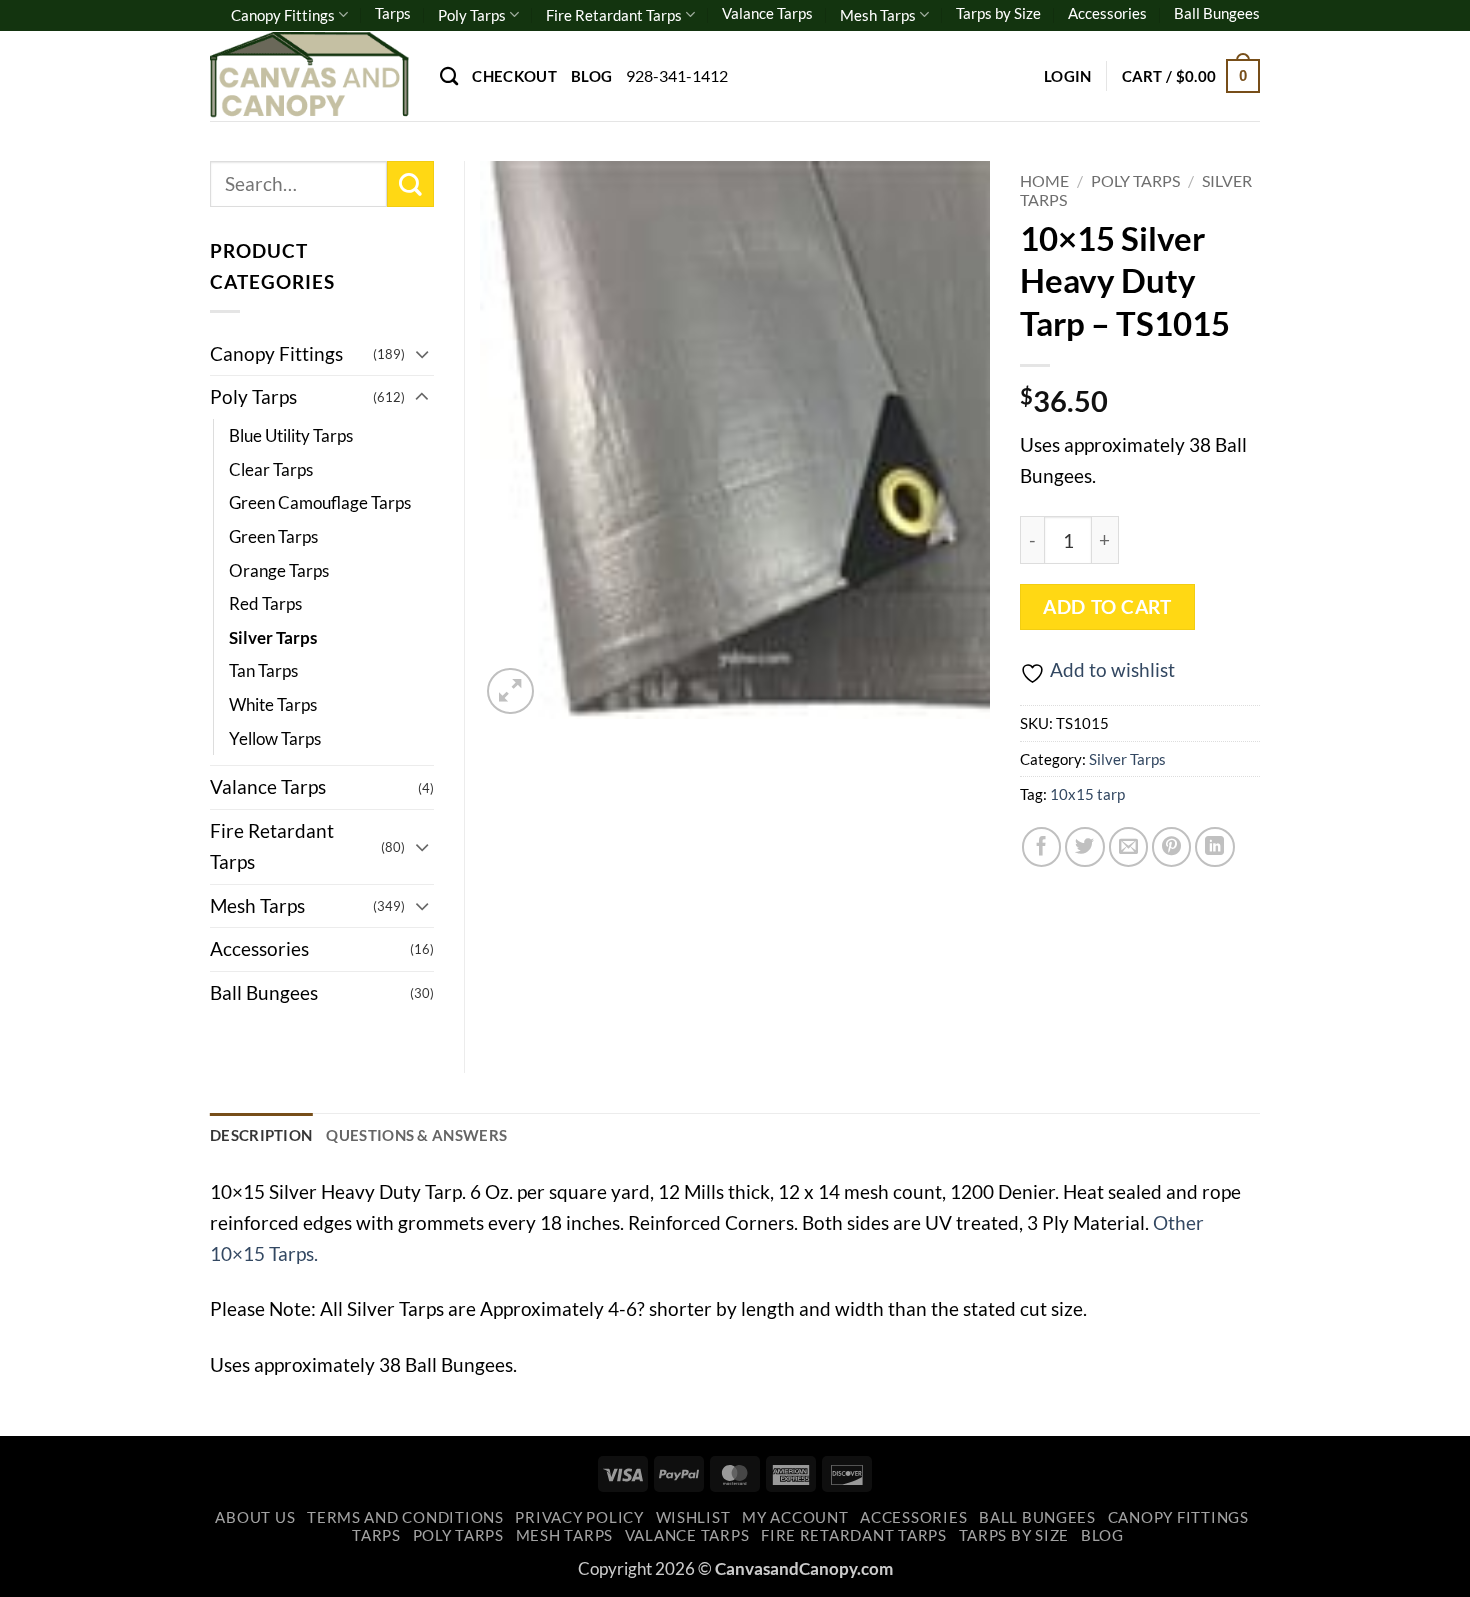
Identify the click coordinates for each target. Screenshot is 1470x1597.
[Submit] (410, 184)
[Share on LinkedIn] (1215, 847)
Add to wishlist (1112, 669)
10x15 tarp (1087, 794)
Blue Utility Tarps (291, 435)
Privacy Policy (579, 1517)
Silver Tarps (1127, 759)
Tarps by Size (998, 13)
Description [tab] (261, 1135)
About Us (255, 1517)
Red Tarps (265, 603)
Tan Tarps (263, 670)
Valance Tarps (767, 13)
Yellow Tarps (275, 738)
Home (1044, 180)
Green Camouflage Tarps (320, 502)
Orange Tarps (279, 570)
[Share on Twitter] (1085, 847)
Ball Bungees (1217, 13)
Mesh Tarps (878, 15)
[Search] (449, 76)
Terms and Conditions (405, 1517)
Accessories (1107, 13)
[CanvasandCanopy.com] (310, 75)
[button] (1068, 76)
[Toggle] (422, 353)
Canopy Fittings (283, 15)
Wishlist (693, 1517)
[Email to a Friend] (1129, 847)
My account (795, 1517)
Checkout (514, 76)
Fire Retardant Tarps (614, 15)
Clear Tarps (271, 469)
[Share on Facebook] (1042, 847)
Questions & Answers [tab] (416, 1135)
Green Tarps (273, 536)
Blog (591, 76)
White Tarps (273, 704)
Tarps (393, 13)
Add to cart (1107, 607)
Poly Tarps (472, 15)
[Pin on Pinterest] (1172, 847)
